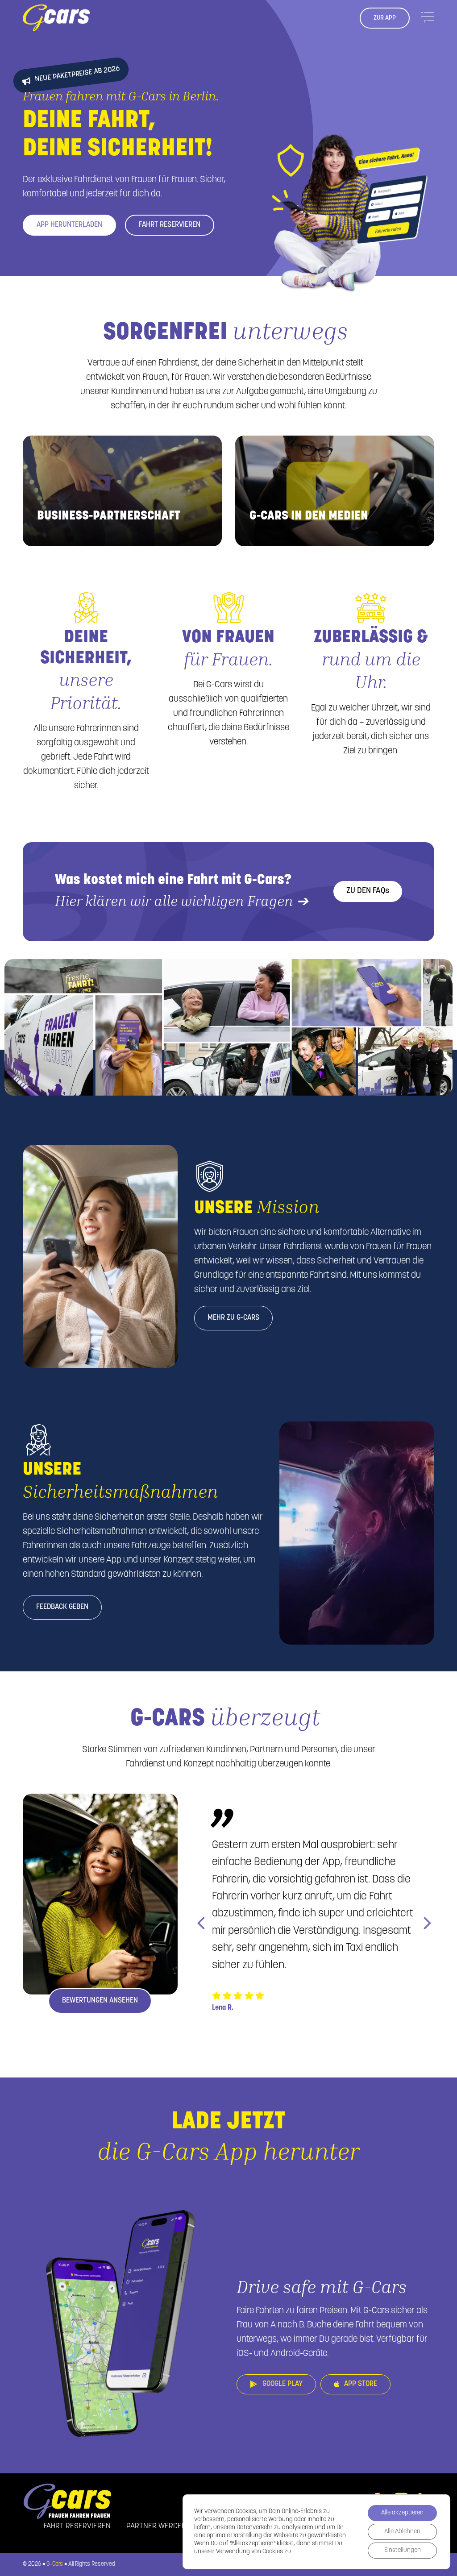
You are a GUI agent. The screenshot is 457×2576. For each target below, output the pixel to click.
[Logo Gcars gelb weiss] (56, 8)
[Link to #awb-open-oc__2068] (428, 18)
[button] (201, 1922)
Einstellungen (403, 2550)
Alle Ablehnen (402, 2532)
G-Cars (55, 2564)
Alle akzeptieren (402, 2513)
